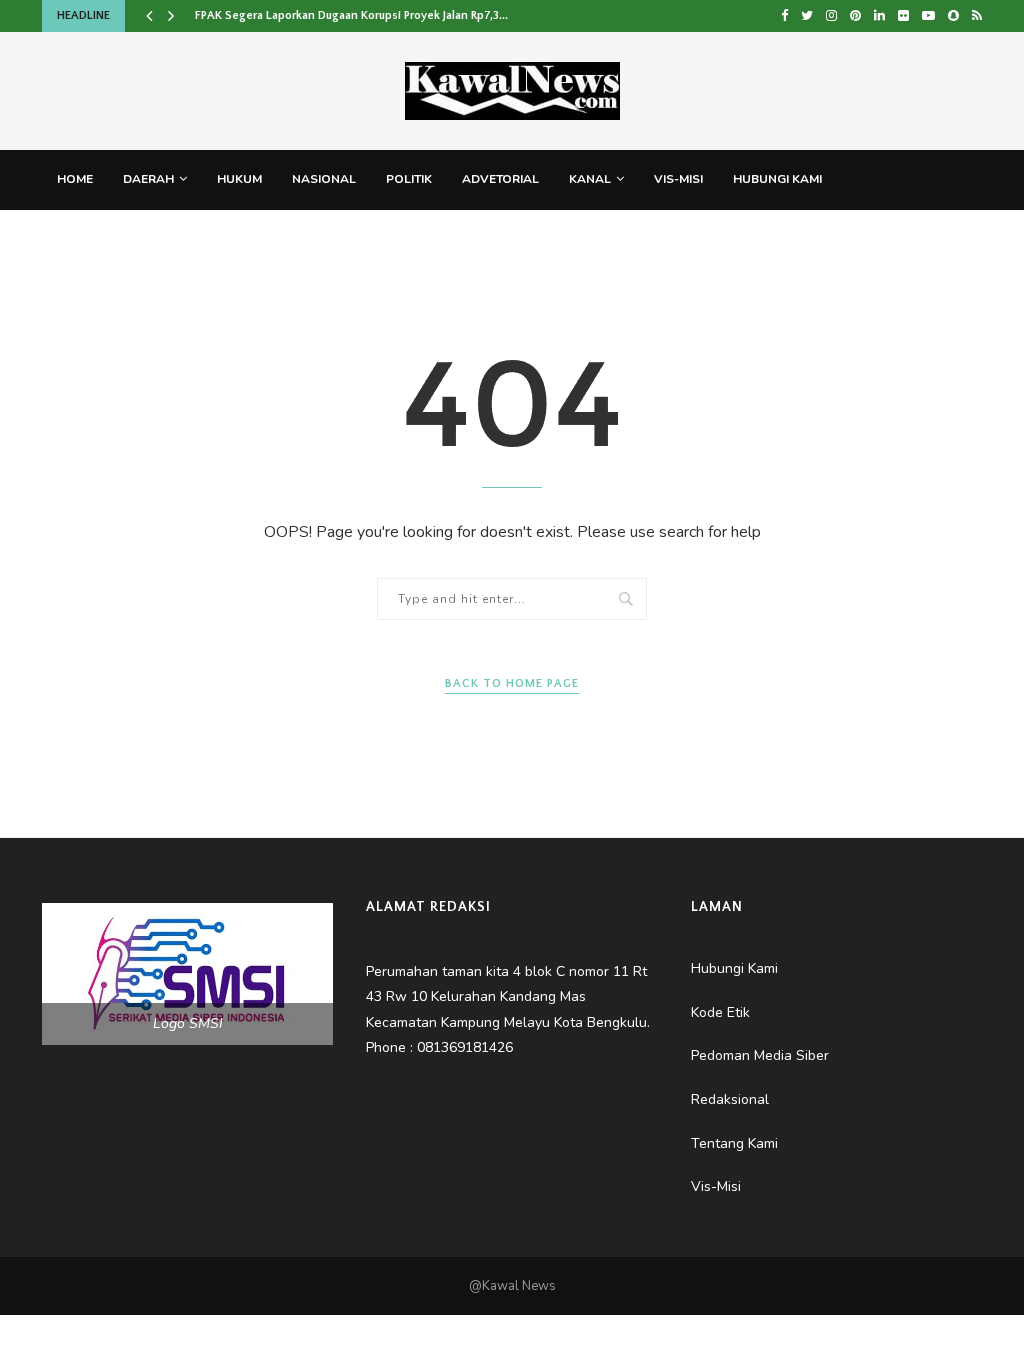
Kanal (590, 179)
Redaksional (270, 238)
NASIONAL (324, 179)
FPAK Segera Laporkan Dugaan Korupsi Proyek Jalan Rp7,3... (351, 15)
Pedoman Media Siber (127, 238)
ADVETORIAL (500, 179)
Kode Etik (494, 238)
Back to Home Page (512, 683)
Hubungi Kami (777, 179)
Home (75, 179)
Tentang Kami (388, 238)
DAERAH (148, 179)
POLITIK (409, 179)
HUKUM (239, 179)
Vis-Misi (678, 179)
